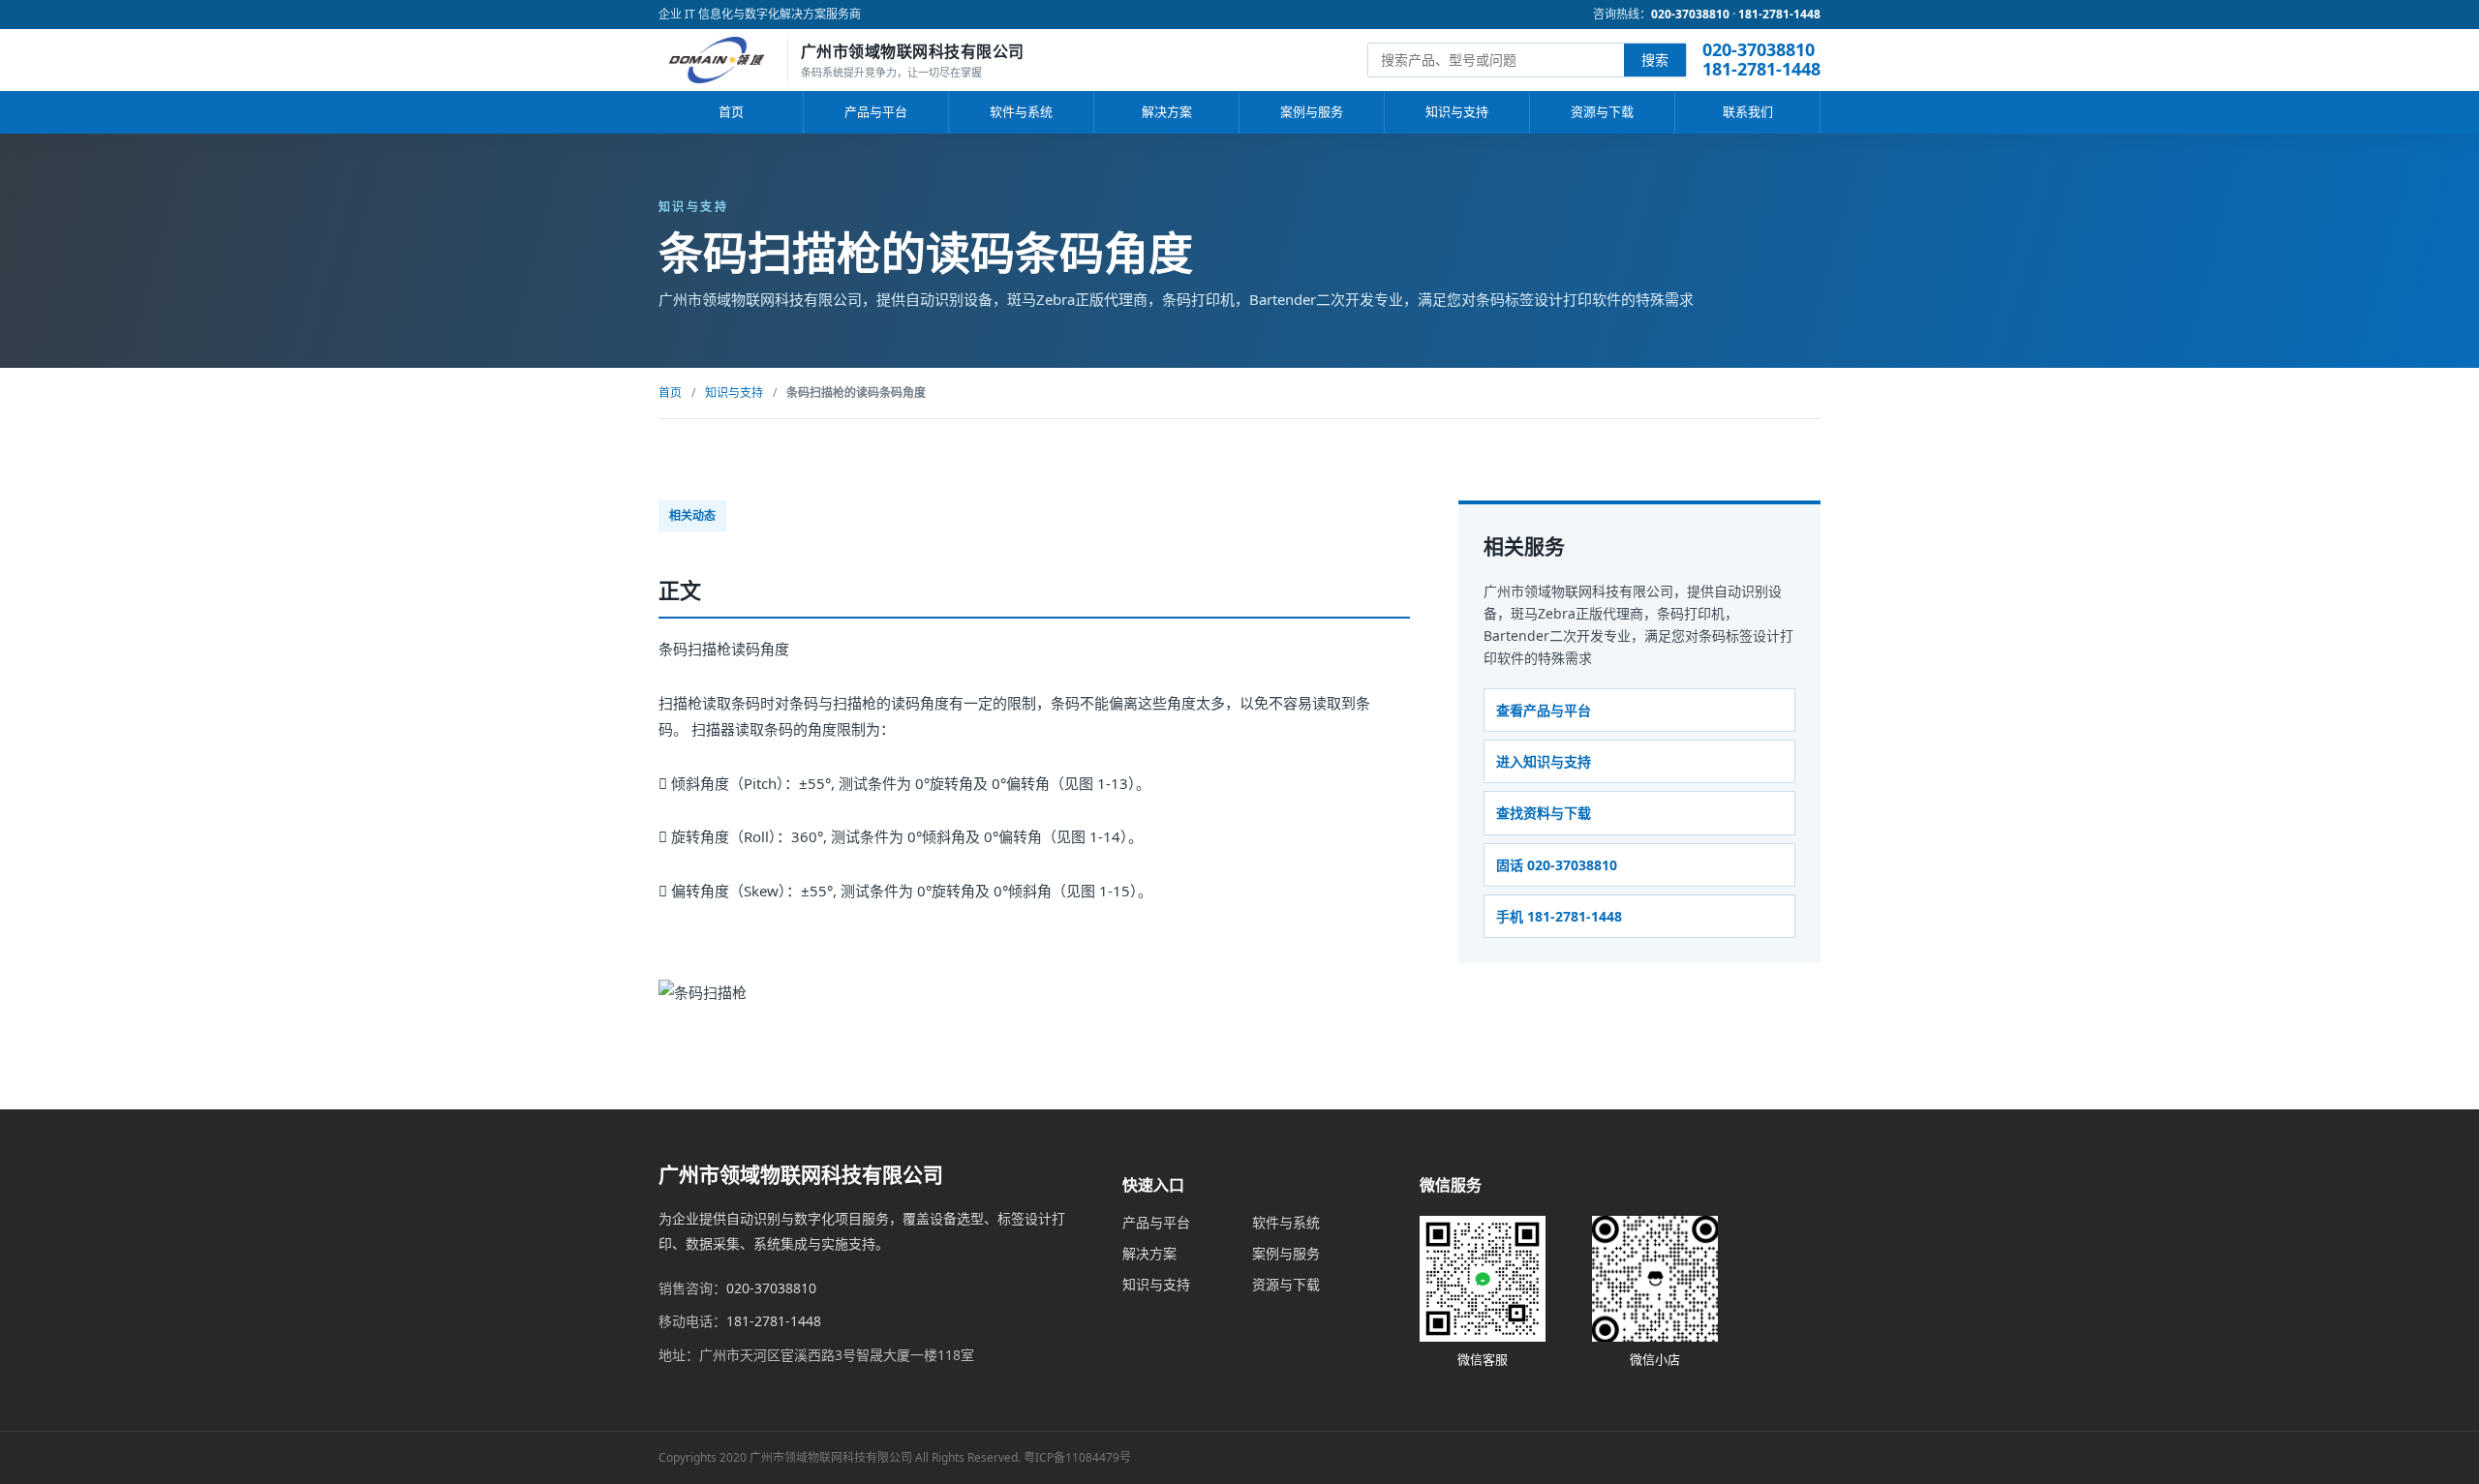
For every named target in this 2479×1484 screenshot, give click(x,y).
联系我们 (1748, 111)
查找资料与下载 (1544, 813)
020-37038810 (1690, 14)
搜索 (1655, 60)
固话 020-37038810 (1557, 865)
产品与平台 (876, 111)
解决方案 (1167, 111)
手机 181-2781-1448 (1559, 916)
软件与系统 (1021, 111)
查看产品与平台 (1544, 710)
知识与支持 (1457, 111)
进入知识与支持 (1544, 761)
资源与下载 (1602, 111)
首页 (731, 111)
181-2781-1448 (1779, 14)
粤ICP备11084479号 (1077, 1457)
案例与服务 (1312, 111)
